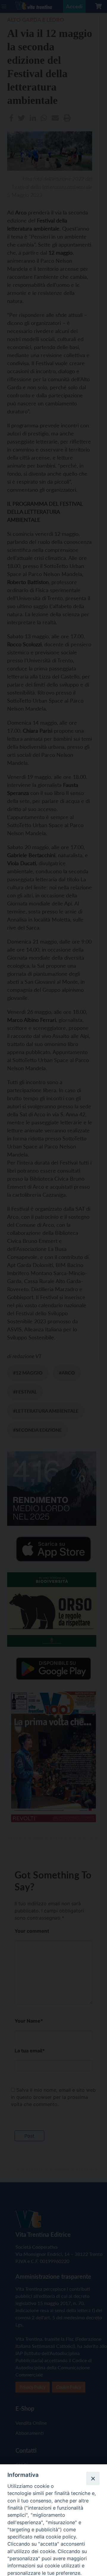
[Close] (93, 2478)
